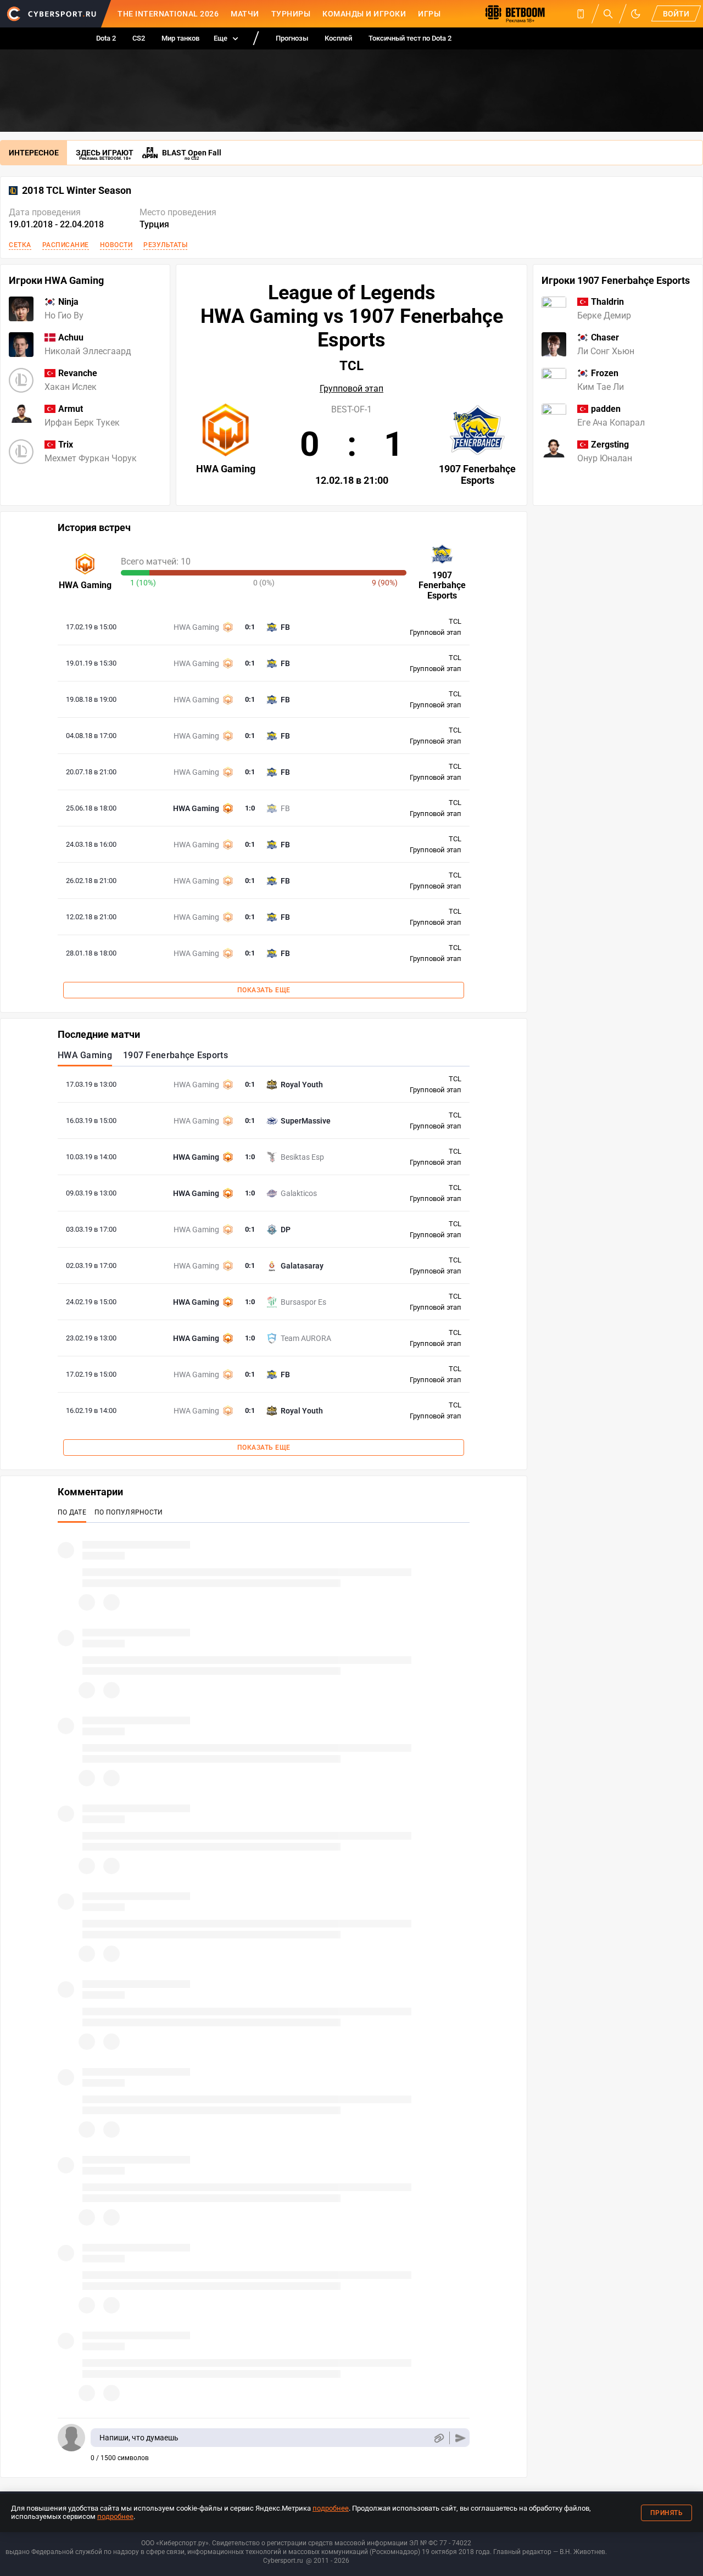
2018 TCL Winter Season (77, 191)
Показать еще (264, 990)
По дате (72, 1512)
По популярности (129, 1512)
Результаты (165, 245)
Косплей (338, 38)
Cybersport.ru (283, 2561)
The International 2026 (168, 14)
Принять (667, 2513)
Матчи (245, 14)
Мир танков (180, 38)
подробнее (331, 2508)
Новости (116, 245)
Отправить (461, 2438)
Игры (429, 14)
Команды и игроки (364, 14)
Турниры (291, 14)
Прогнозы (292, 38)
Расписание (66, 245)
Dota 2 (106, 38)
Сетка (20, 245)
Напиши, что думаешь (139, 2438)
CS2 (139, 38)
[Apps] (581, 14)
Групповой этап (351, 389)
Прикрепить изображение (439, 2438)
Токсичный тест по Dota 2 (410, 38)
